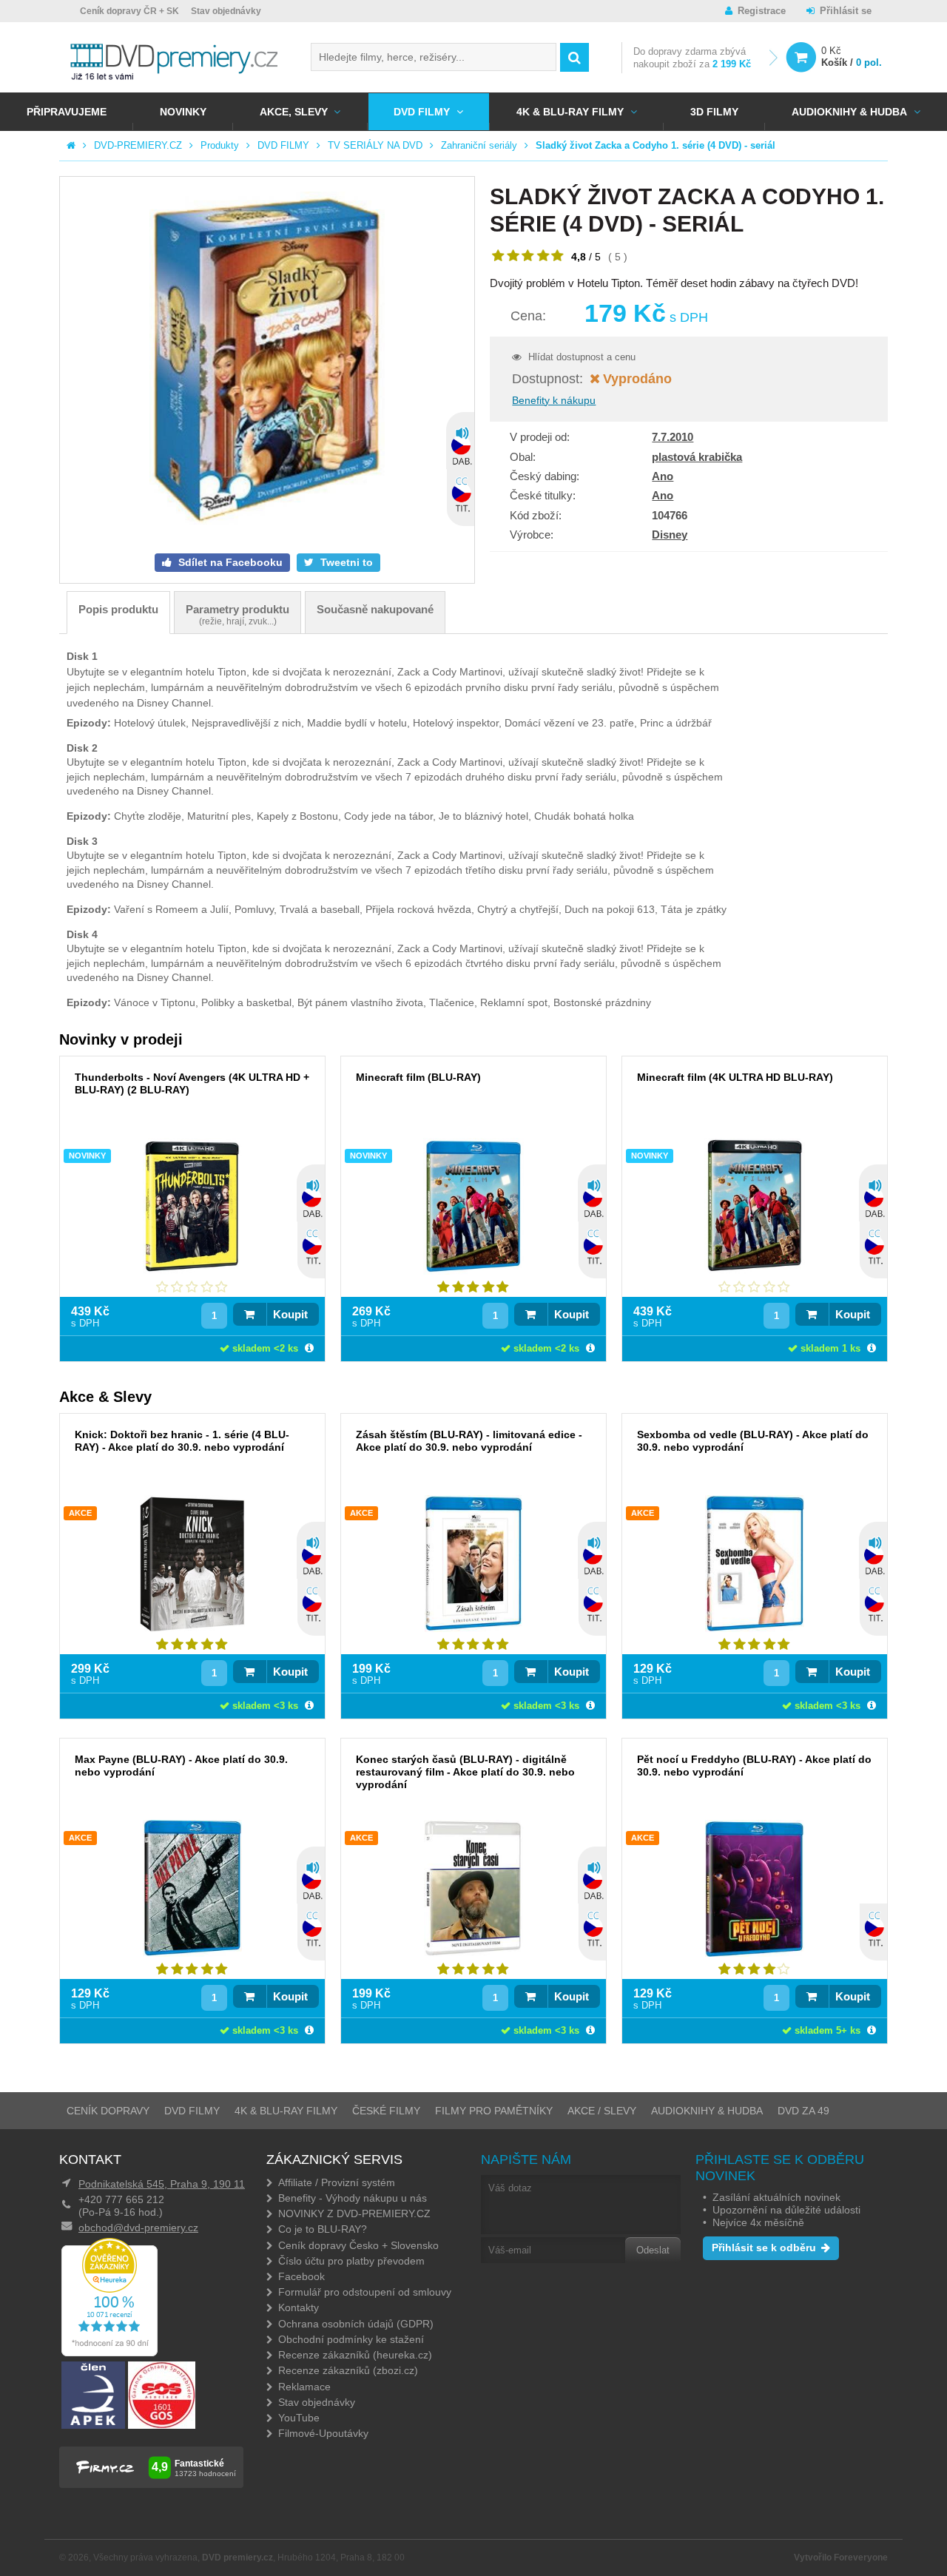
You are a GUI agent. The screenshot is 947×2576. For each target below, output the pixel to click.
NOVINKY (183, 112)
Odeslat (653, 2250)
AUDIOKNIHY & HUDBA (707, 2111)
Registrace (762, 11)
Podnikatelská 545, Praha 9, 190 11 (162, 2184)
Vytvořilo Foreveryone (841, 2558)
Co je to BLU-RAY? (323, 2229)
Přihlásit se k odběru (764, 2248)
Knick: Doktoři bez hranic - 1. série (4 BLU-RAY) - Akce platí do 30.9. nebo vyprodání (182, 1441)
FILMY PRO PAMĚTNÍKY (494, 2111)
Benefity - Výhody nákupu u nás (353, 2198)
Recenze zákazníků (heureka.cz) (355, 2355)
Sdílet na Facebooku (229, 562)
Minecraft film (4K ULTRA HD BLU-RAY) (735, 1077)
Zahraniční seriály (479, 145)
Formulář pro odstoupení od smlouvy (365, 2292)
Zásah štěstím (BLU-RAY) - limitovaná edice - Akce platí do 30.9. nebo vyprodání (469, 1441)
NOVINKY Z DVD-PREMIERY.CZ (354, 2213)
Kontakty (299, 2307)
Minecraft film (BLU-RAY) (418, 1077)
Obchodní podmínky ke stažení (351, 2339)
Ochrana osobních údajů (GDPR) (356, 2324)
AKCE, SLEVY (294, 112)
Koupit (290, 1314)
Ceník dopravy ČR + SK (129, 11)
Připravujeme (67, 112)
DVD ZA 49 (803, 2111)
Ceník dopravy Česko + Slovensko (358, 2245)
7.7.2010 (673, 437)
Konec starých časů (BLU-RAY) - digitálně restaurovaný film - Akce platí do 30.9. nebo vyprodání (465, 1772)
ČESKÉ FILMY (386, 2111)
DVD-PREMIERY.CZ (138, 145)
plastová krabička (697, 457)
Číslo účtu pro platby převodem (351, 2261)
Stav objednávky (226, 11)
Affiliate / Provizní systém (337, 2182)
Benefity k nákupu (554, 400)
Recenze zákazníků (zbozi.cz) (348, 2370)
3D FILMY (714, 112)
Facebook (301, 2276)
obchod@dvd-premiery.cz (138, 2228)
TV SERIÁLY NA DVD (375, 145)
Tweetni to (345, 562)
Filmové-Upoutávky (323, 2433)
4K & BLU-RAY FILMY (570, 112)
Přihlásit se (846, 11)
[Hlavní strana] (71, 145)
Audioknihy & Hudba (849, 112)
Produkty (220, 145)
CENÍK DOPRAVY (108, 2111)
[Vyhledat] (574, 57)
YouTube (299, 2418)
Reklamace (304, 2387)
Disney (670, 535)
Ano (663, 476)
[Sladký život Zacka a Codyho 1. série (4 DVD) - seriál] (267, 360)
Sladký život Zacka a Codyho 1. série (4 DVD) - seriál (656, 145)
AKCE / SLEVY (602, 2111)
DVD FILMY (422, 112)
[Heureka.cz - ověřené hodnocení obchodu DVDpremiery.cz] (109, 2353)
